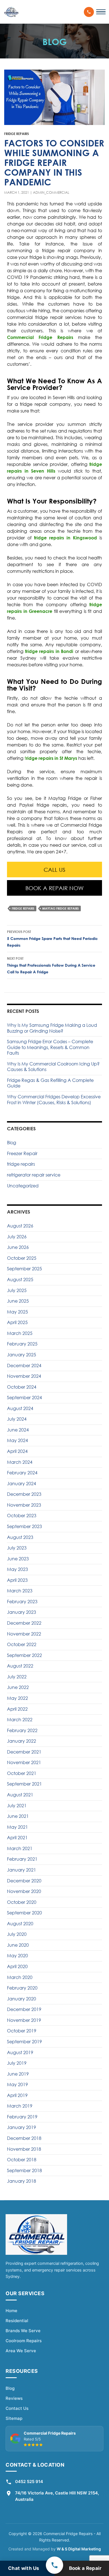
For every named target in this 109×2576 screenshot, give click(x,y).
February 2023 (22, 1602)
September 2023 (24, 1526)
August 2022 (20, 1666)
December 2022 (24, 1623)
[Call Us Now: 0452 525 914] (89, 12)
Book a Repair (85, 2568)
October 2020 (22, 1902)
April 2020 (17, 1966)
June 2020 (18, 1945)
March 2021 (20, 1848)
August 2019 (20, 2052)
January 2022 (22, 1741)
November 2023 (24, 1505)
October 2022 (22, 1644)
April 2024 (17, 1451)
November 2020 (24, 1891)
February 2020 (22, 1988)
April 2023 (17, 1580)
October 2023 (22, 1516)
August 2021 (20, 1795)
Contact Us (17, 2408)
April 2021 (17, 1838)
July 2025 (17, 1290)
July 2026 (17, 1237)
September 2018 (24, 2170)
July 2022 (17, 1677)
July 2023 (17, 1548)
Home (11, 2311)
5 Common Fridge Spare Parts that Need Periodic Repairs (52, 939)
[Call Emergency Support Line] (54, 2565)
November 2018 (24, 2149)
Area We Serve (21, 2351)
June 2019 (18, 2074)
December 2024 (24, 1366)
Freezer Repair (22, 1153)
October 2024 (22, 1387)
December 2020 (24, 1881)
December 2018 (24, 2138)
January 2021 (22, 1870)
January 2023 (22, 1612)
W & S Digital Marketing (79, 2549)
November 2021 (24, 1762)
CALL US (54, 870)
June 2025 (18, 1301)
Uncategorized (23, 1186)
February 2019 (22, 2117)
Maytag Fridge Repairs (61, 908)
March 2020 (20, 1977)
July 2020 (17, 1934)
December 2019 (24, 2009)
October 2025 (22, 1258)
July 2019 (17, 2063)
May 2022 (17, 1698)
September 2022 (24, 1655)
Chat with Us (24, 2568)
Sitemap (14, 2418)
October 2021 (22, 1773)
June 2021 (18, 1816)
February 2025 (22, 1344)
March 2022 (20, 1720)
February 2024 (22, 1473)
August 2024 (20, 1408)
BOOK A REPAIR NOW (54, 888)
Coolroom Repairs (24, 2341)
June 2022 (18, 1687)
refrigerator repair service (34, 1175)
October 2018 (22, 2160)
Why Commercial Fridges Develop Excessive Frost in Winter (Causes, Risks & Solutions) (54, 1100)
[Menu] (101, 12)
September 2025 (24, 1269)
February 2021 (22, 1859)
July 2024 (17, 1419)
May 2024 (17, 1440)
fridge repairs (16, 134)
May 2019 (17, 2084)
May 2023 (17, 1569)
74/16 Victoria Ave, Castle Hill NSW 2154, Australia (57, 2496)
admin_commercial (51, 192)
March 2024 (20, 1462)
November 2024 (24, 1376)
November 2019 (24, 2020)
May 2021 (17, 1827)
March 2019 (20, 2106)
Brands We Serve (23, 2331)
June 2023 (18, 1559)
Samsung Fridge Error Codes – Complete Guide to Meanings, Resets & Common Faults (50, 1047)
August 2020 (20, 1924)
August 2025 (20, 1280)
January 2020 (22, 1999)
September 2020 (24, 1913)
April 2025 (17, 1322)
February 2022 (22, 1730)
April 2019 (17, 2095)
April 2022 (17, 1709)
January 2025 (22, 1355)
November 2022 (24, 1634)
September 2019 (24, 2042)
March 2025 (20, 1333)
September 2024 (24, 1398)
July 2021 (17, 1806)
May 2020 (17, 1956)
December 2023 (24, 1494)
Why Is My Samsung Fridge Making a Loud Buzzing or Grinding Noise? (52, 1028)
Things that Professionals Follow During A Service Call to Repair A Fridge (51, 965)
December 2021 (24, 1752)
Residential (17, 2321)
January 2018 (22, 2181)
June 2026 (18, 1247)
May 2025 (17, 1312)
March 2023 (20, 1591)
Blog (12, 1143)
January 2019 (22, 2127)
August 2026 (20, 1226)
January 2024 (22, 1484)
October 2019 (22, 2031)
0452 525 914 (29, 2482)
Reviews (14, 2398)
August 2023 (20, 1537)
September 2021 (24, 1784)
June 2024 (18, 1430)
